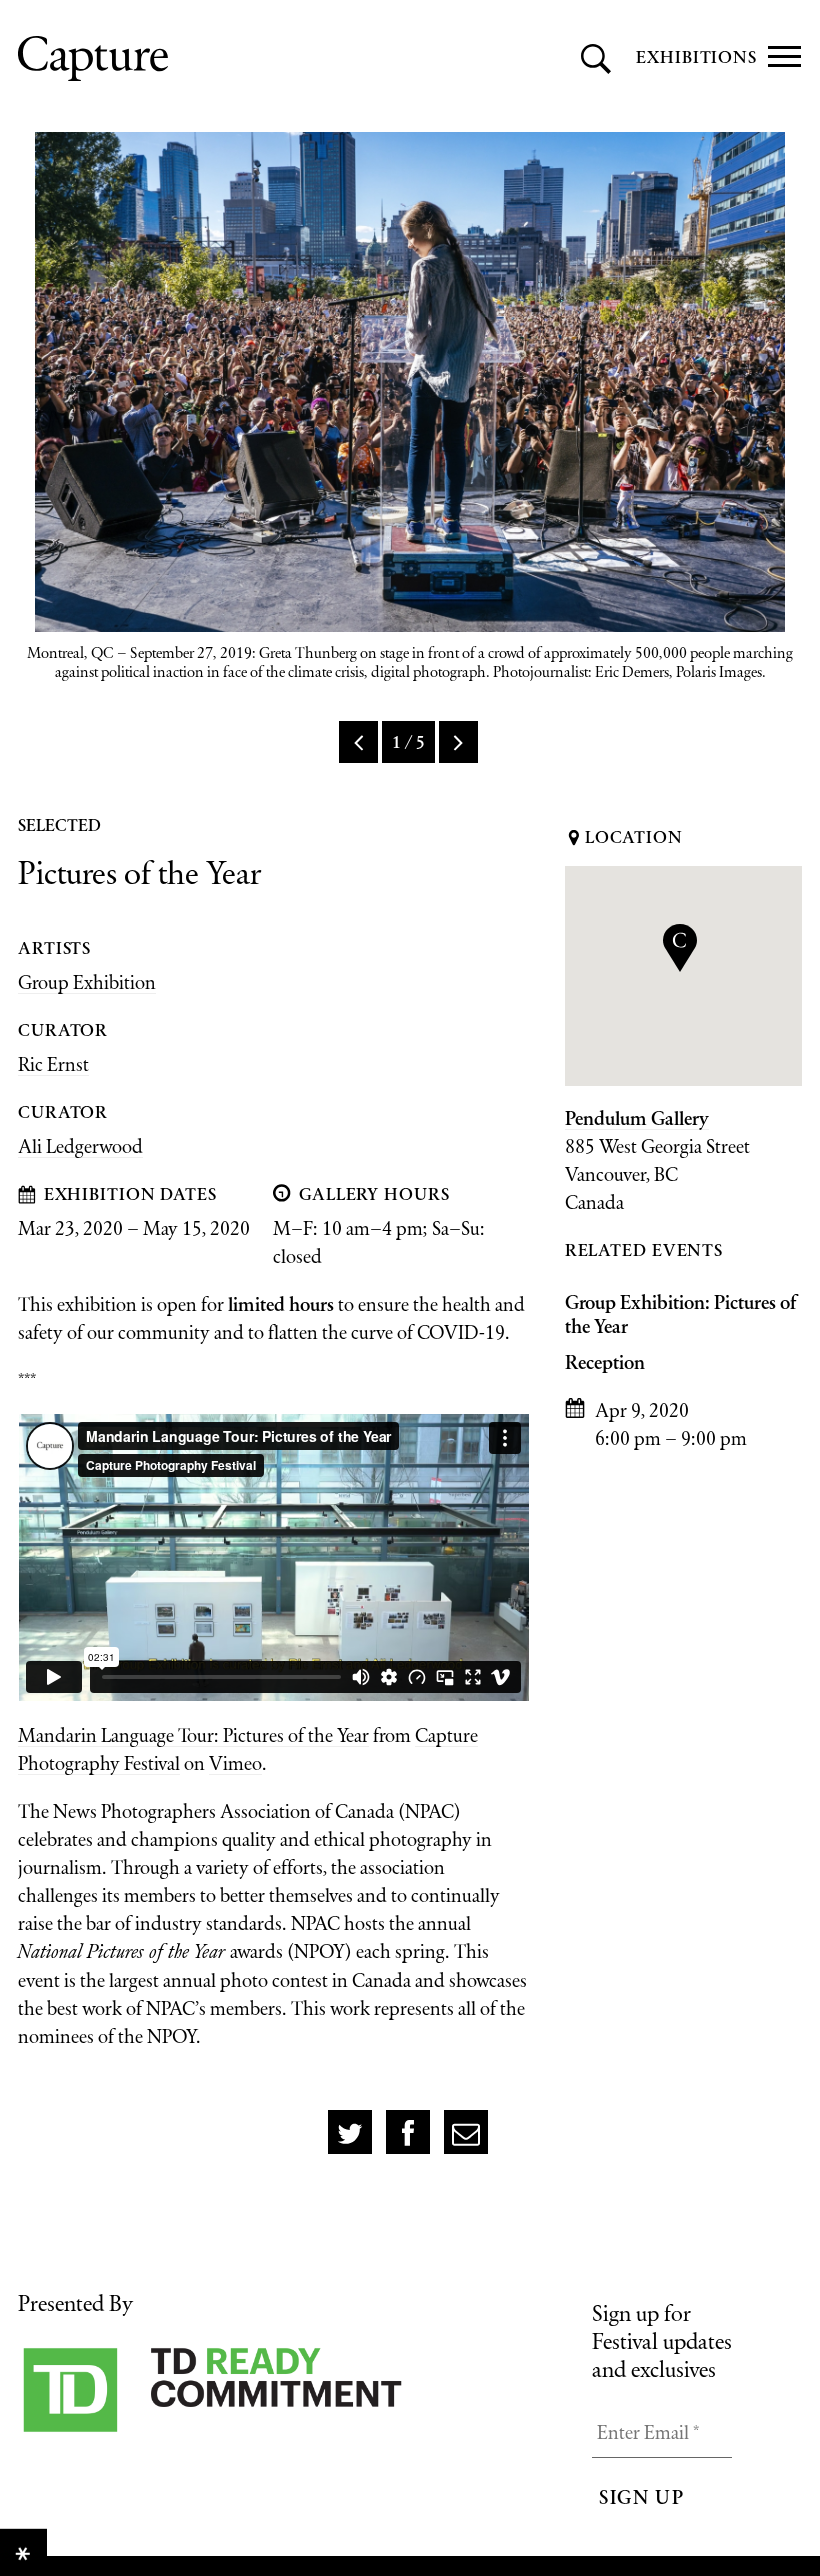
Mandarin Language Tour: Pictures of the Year (193, 1735)
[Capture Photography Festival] (183, 58)
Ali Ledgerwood (80, 1146)
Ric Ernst (53, 1064)
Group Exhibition (87, 982)
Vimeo (235, 1763)
